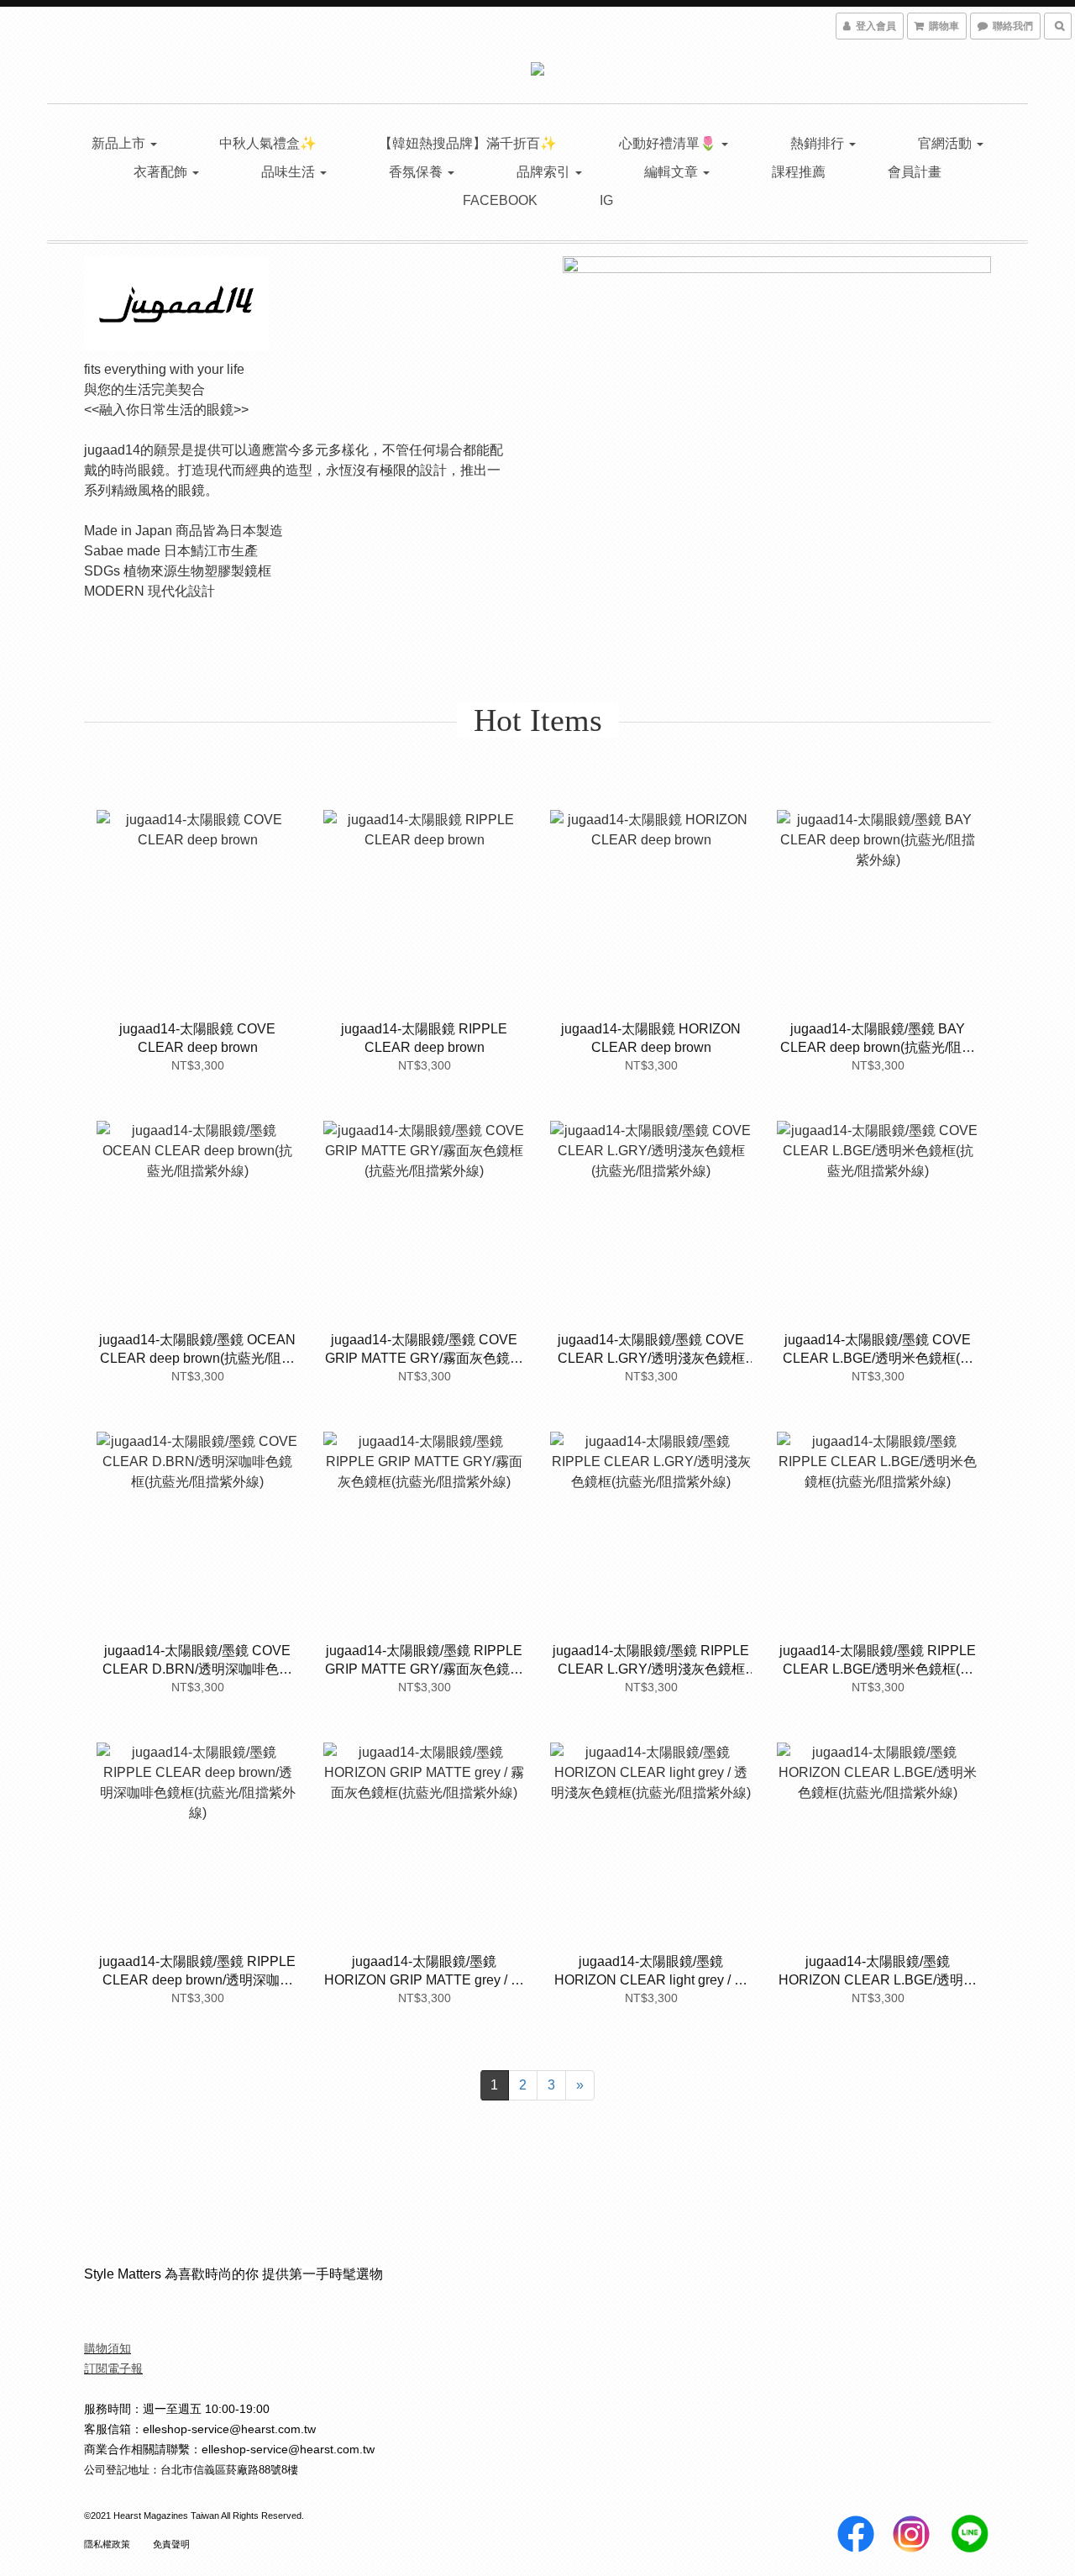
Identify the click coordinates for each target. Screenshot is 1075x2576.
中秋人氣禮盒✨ (268, 143)
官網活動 (947, 143)
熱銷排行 (819, 143)
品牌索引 (545, 172)
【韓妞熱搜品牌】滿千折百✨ (468, 143)
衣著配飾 (162, 172)
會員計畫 (915, 172)
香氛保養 (417, 172)
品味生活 (290, 172)
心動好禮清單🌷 (669, 143)
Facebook (500, 200)
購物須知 (107, 2348)
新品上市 (120, 143)
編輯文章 (673, 172)
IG (606, 200)
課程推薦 (799, 172)
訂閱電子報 (113, 2368)
